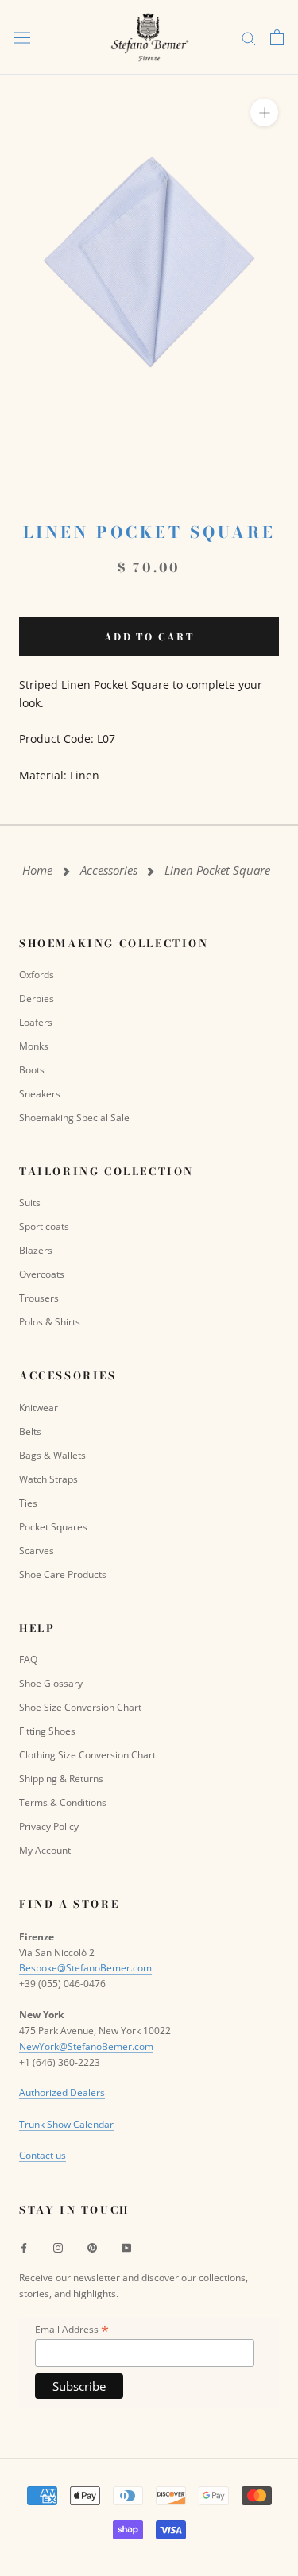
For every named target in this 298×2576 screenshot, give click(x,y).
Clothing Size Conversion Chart (87, 1755)
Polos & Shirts (50, 1322)
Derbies (37, 998)
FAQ (28, 1659)
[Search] (249, 38)
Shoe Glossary (51, 1683)
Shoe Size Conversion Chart (80, 1707)
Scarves (37, 1551)
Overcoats (42, 1274)
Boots (32, 1070)
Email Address (72, 2329)
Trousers (39, 1298)
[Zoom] (264, 112)
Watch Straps (48, 1479)
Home (37, 870)
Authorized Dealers (62, 2093)
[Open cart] (277, 37)
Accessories (109, 870)
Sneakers (40, 1094)
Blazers (36, 1250)
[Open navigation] (22, 37)
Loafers (36, 1022)
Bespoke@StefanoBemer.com (85, 1968)
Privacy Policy (49, 1826)
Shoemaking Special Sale (74, 1118)
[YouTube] (126, 2247)
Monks (34, 1046)
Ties (28, 1503)
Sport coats (44, 1226)
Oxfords (37, 975)
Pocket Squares (53, 1527)
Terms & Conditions (63, 1802)
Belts (30, 1431)
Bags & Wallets (52, 1455)
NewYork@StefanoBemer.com (86, 2046)
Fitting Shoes (47, 1731)
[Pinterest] (92, 2247)
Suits (30, 1203)
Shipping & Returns (61, 1779)
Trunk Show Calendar (66, 2124)
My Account (45, 1850)
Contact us (43, 2155)
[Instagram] (58, 2247)
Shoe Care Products (63, 1574)
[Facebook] (24, 2247)
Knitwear (39, 1408)
